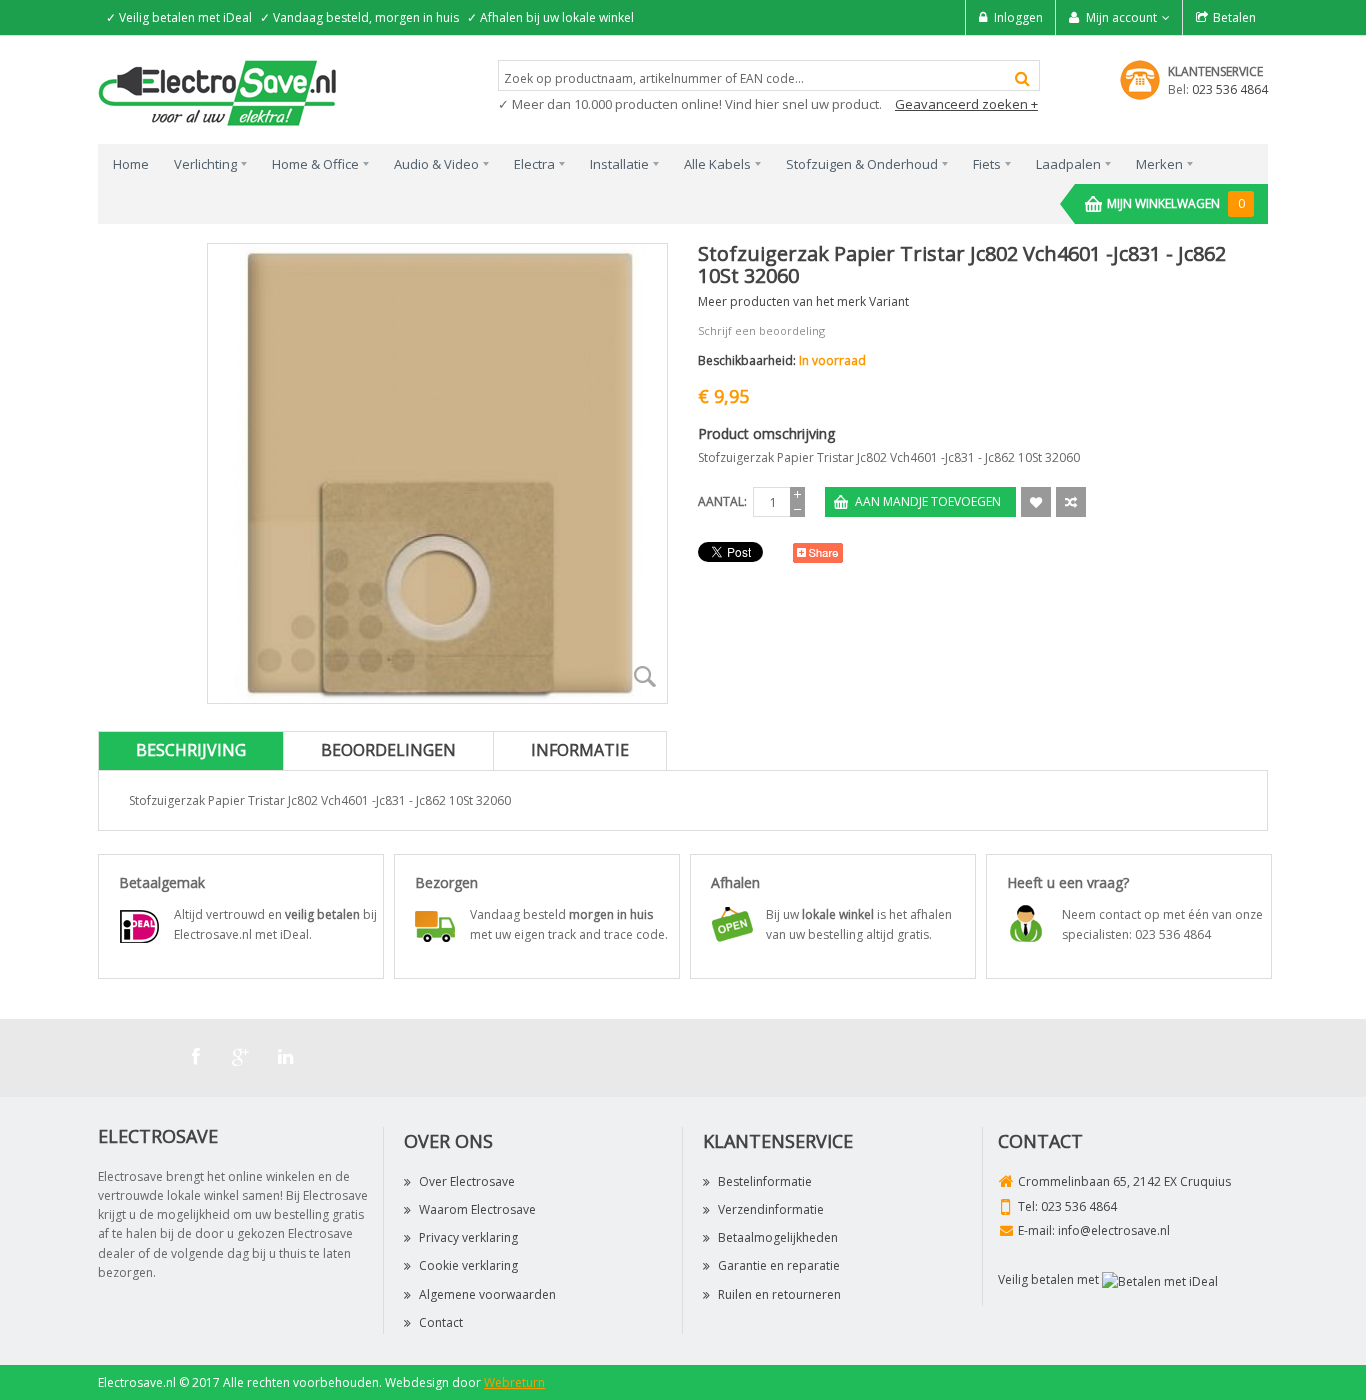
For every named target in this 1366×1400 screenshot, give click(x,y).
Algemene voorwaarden (487, 1294)
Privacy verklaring (468, 1237)
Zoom (645, 676)
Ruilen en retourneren (779, 1294)
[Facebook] (196, 1057)
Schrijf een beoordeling (761, 330)
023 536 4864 (1230, 89)
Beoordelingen (388, 750)
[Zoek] (1022, 78)
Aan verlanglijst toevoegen (1036, 502)
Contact (441, 1322)
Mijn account (1121, 17)
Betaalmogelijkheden (778, 1237)
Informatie (580, 750)
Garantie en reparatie (779, 1265)
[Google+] (241, 1057)
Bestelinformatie (765, 1181)
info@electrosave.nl (1114, 1230)
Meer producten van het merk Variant (803, 301)
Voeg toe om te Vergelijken (1071, 502)
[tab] (191, 750)
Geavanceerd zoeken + (966, 104)
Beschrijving (191, 750)
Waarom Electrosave (477, 1209)
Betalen (1234, 17)
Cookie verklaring (468, 1265)
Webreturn (514, 1382)
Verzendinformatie (771, 1209)
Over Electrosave (467, 1181)
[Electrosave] (218, 91)
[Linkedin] (286, 1057)
